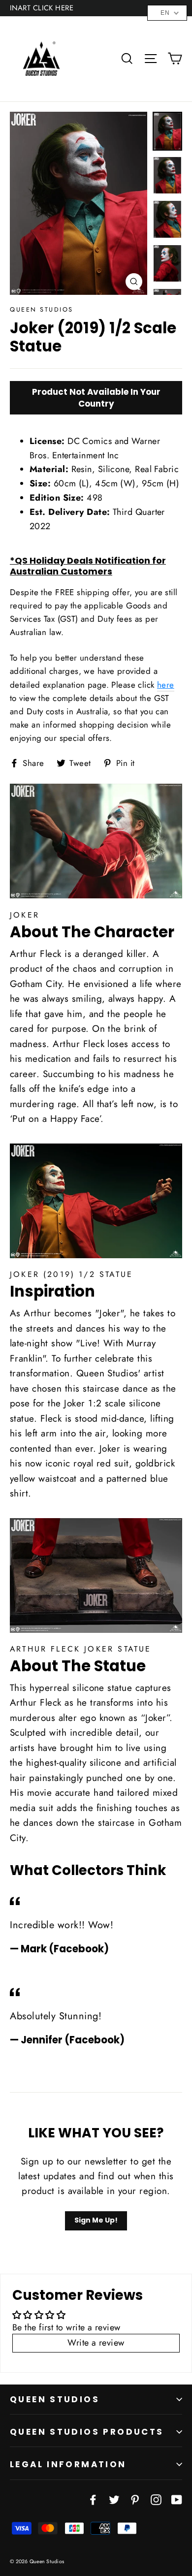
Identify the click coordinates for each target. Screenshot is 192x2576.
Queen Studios (55, 2399)
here (166, 685)
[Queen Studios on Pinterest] (135, 2499)
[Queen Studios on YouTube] (177, 2499)
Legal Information (68, 2464)
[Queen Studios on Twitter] (114, 2499)
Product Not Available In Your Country (96, 398)
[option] (79, 203)
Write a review (96, 2343)
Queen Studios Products (87, 2432)
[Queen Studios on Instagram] (156, 2499)
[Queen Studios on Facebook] (93, 2499)
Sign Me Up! (96, 2220)
